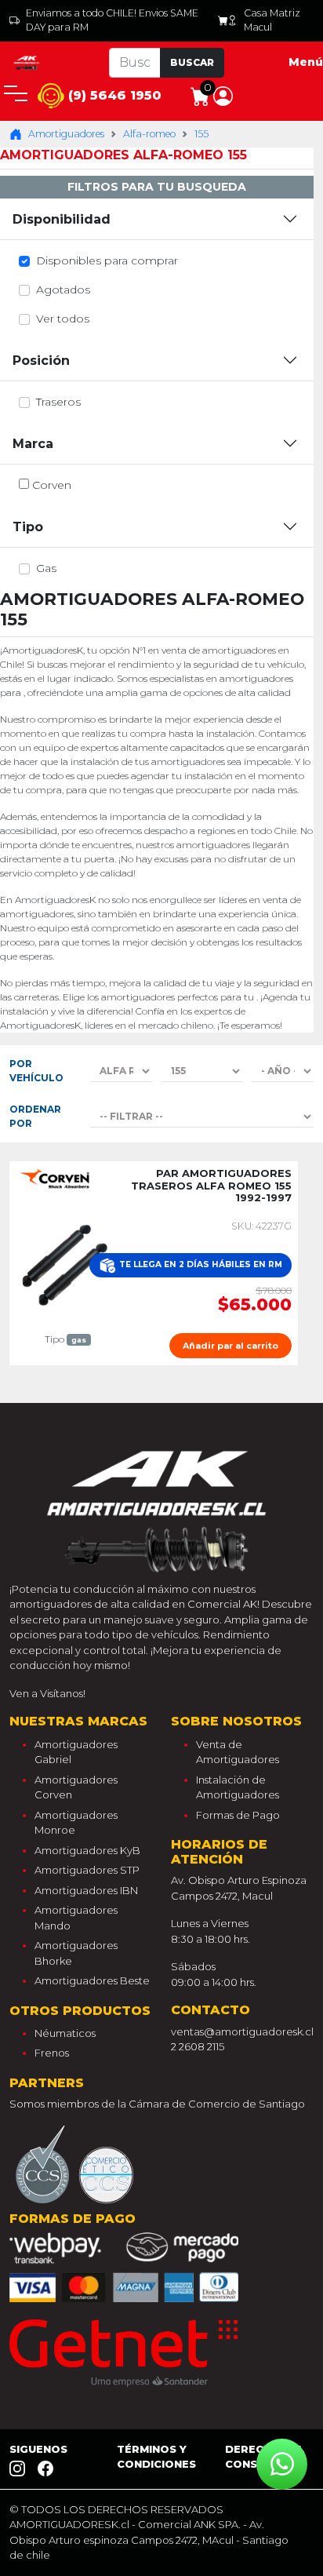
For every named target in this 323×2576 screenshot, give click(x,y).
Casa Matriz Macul (272, 20)
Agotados (63, 290)
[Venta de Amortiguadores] (27, 62)
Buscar (192, 62)
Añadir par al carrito (230, 1346)
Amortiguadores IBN (86, 1890)
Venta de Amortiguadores (238, 1752)
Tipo (28, 527)
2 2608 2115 (198, 2046)
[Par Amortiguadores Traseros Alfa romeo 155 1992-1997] (65, 1264)
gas (46, 568)
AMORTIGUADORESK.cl (69, 2524)
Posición (41, 361)
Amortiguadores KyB (87, 1850)
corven (52, 485)
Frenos (52, 2053)
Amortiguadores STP (87, 1870)
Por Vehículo (36, 1071)
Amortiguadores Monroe (76, 1823)
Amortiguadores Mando (76, 1918)
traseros (58, 402)
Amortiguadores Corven (76, 1787)
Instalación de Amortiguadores (238, 1787)
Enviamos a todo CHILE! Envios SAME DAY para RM (112, 20)
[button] (223, 95)
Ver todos (63, 319)
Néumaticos (65, 2033)
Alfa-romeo (149, 134)
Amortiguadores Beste (92, 1980)
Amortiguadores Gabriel (76, 1752)
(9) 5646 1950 (113, 95)
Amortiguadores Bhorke (76, 1953)
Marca (33, 444)
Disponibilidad (62, 219)
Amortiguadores (66, 134)
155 (201, 134)
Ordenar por (35, 1116)
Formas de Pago (238, 1815)
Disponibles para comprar (107, 261)
